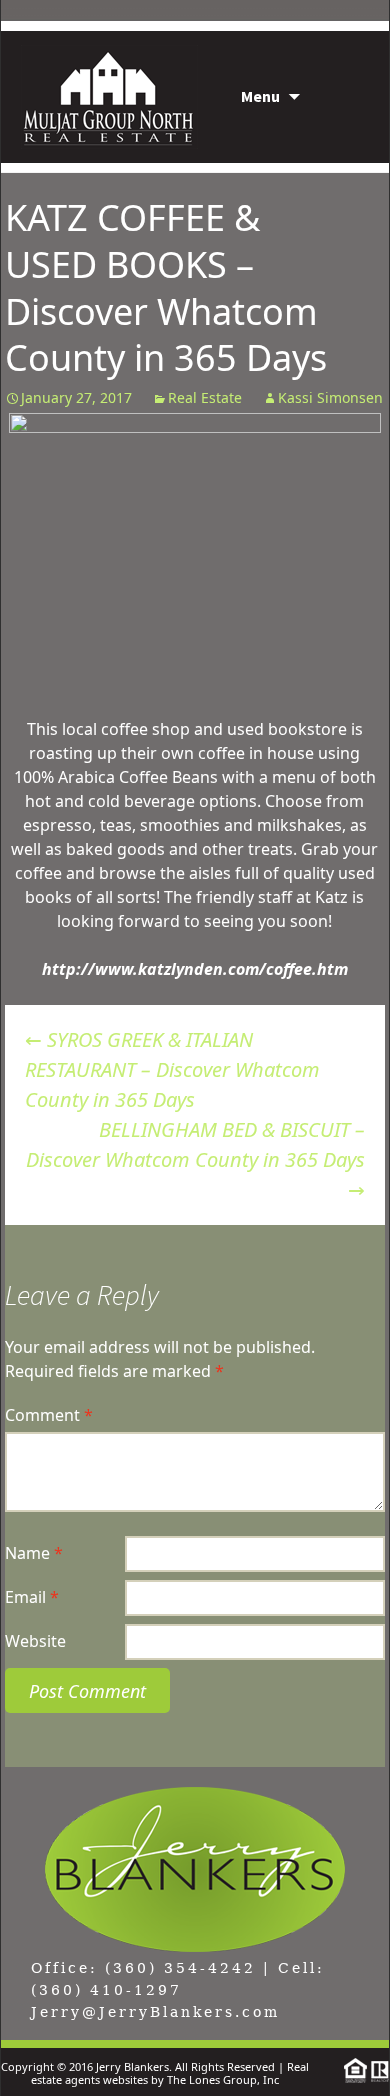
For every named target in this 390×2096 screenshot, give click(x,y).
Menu (260, 96)
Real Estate (205, 397)
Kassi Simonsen (330, 397)
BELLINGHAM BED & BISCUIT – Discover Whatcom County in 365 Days (195, 1159)
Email (32, 1597)
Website (35, 1641)
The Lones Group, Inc (223, 2079)
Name (34, 1553)
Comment (49, 1415)
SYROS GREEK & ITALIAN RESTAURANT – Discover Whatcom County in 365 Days (172, 1069)
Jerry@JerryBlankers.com (155, 2012)
